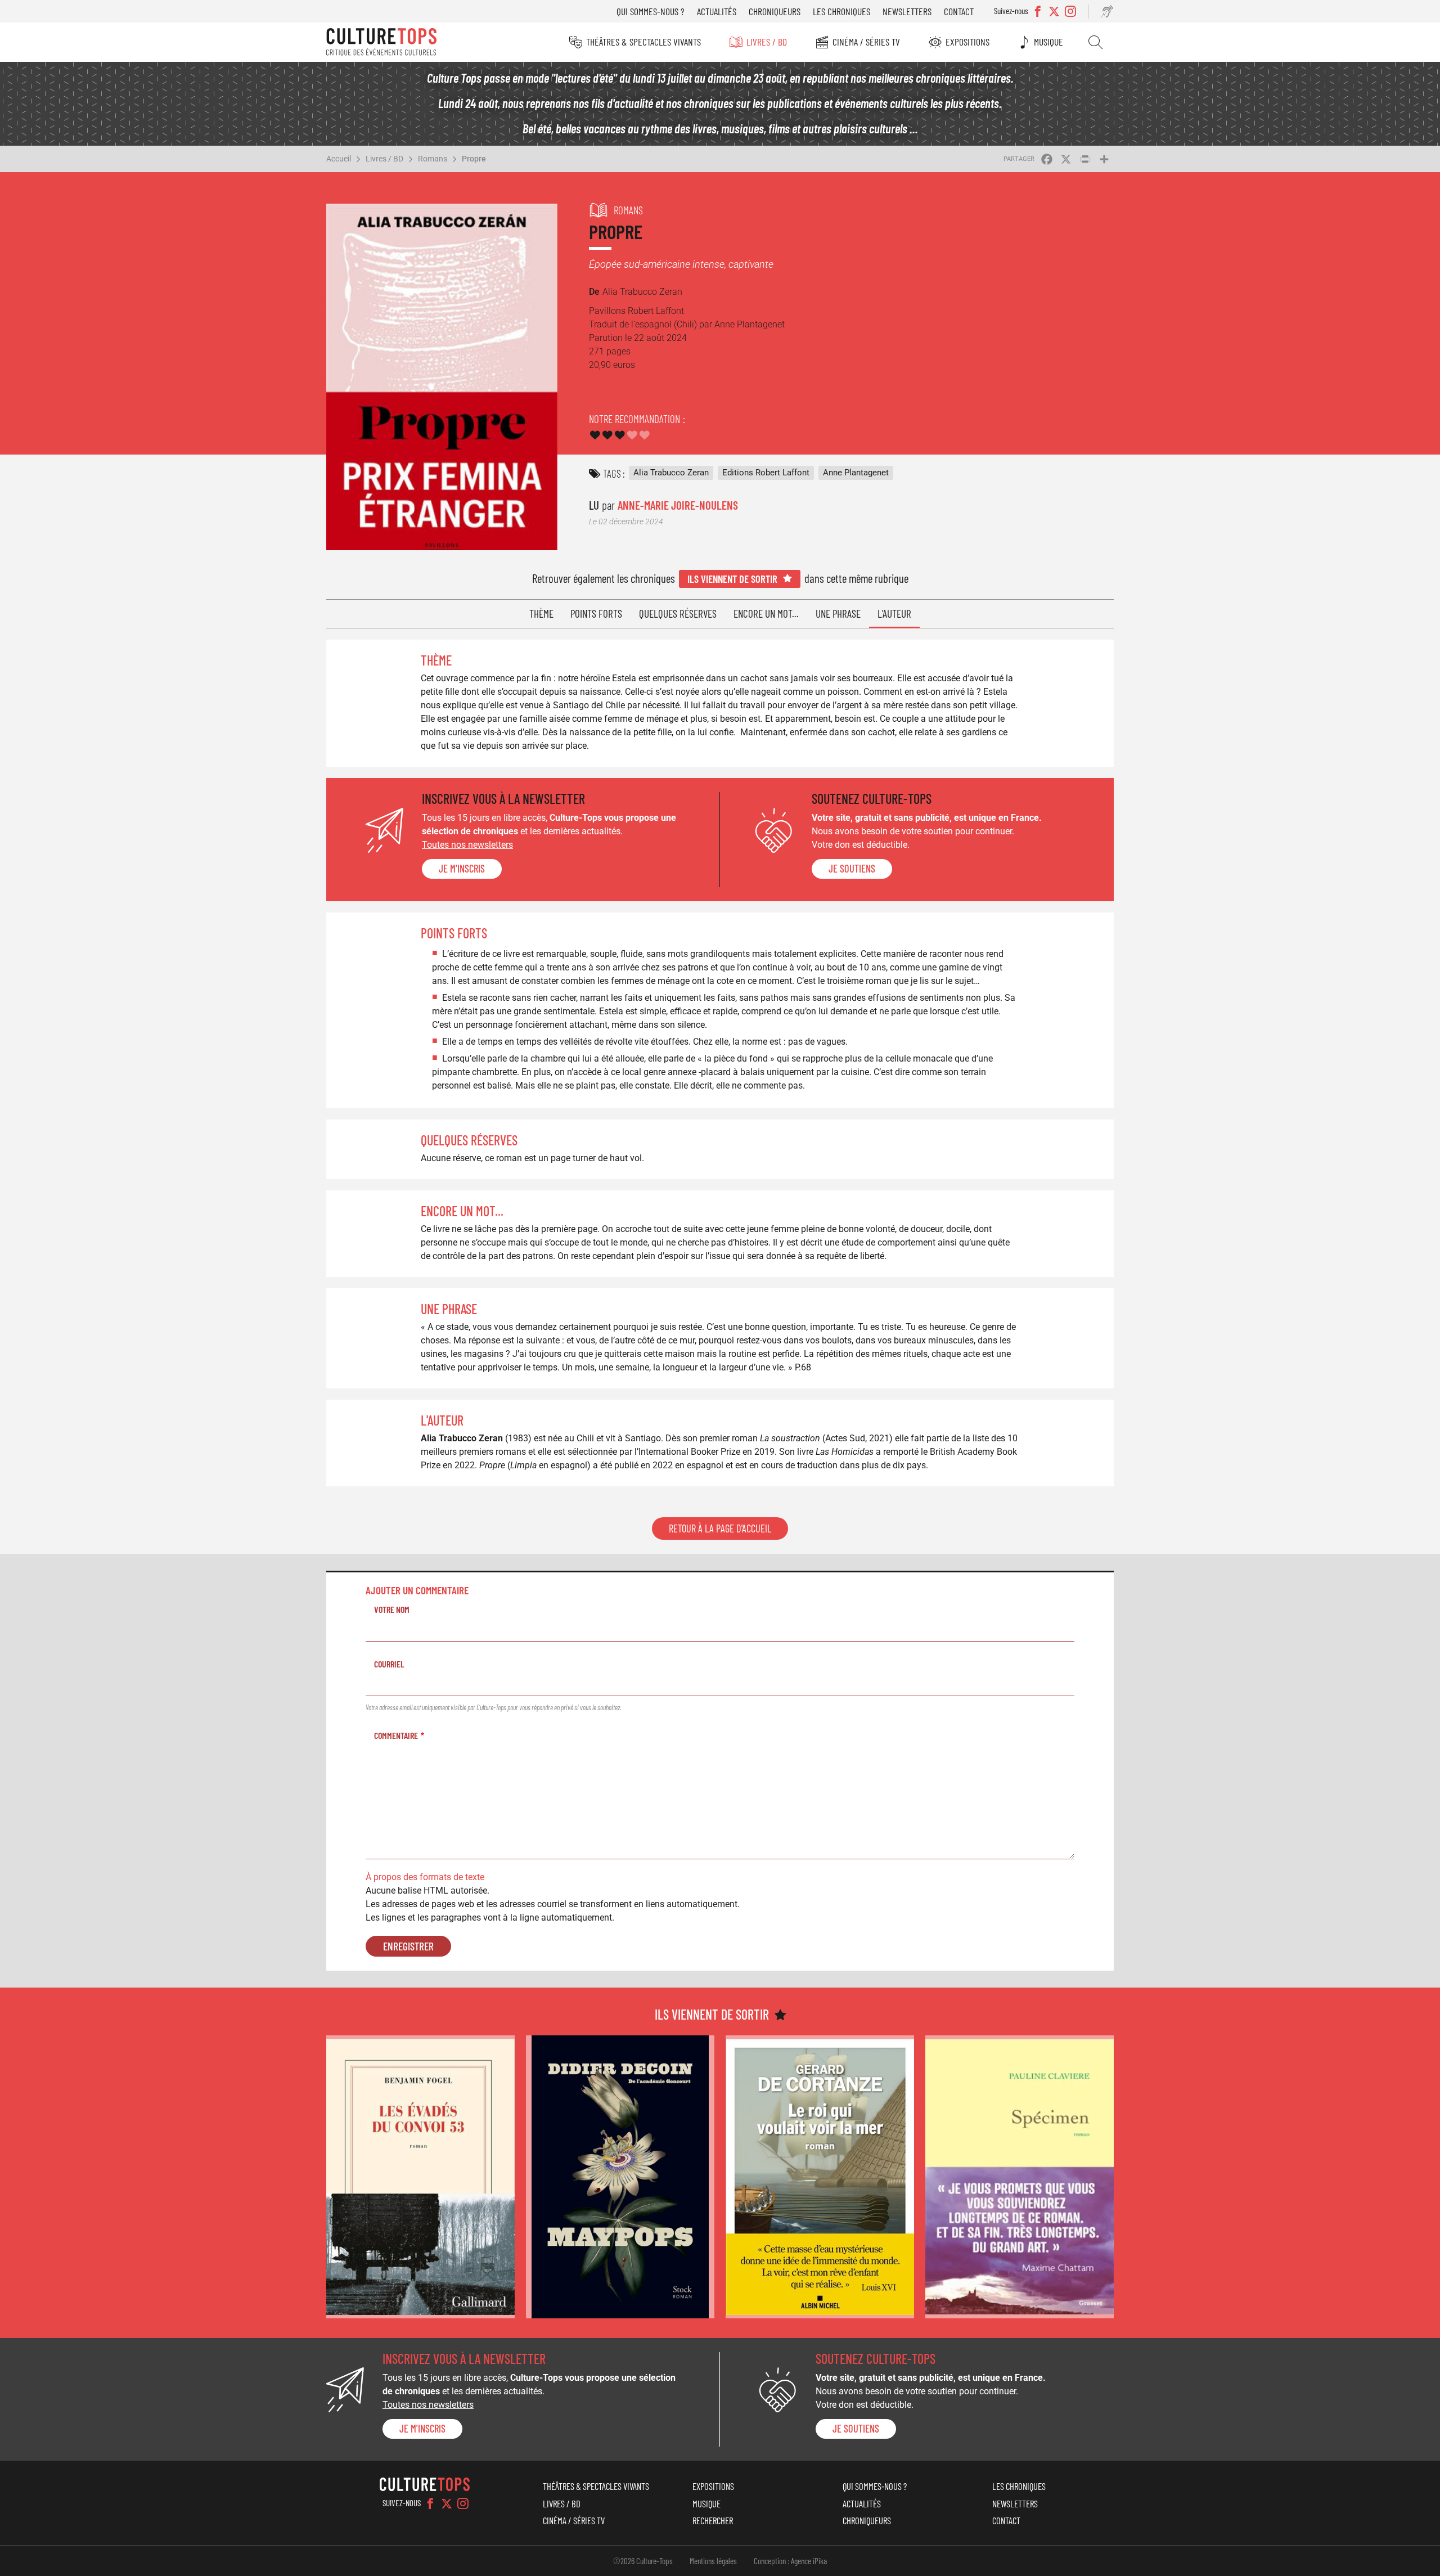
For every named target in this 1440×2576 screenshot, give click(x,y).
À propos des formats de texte (425, 1877)
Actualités (717, 11)
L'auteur (894, 613)
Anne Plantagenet (856, 473)
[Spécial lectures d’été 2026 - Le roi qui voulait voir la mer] (820, 2177)
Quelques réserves (678, 613)
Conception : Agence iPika (790, 2561)
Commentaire (396, 1735)
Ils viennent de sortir (732, 579)
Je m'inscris (462, 869)
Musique (1048, 42)
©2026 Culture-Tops (643, 2561)
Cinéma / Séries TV (866, 42)
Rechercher (1095, 42)
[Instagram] (463, 2503)
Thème (541, 613)
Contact (959, 11)
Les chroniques (841, 11)
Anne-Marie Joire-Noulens (678, 505)
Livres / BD (767, 42)
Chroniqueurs (775, 11)
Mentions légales (713, 2561)
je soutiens (852, 869)
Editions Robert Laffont (766, 473)
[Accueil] (381, 42)
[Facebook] (430, 2503)
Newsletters (907, 11)
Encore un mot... (766, 613)
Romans (433, 159)
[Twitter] (447, 2503)
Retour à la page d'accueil (720, 1528)
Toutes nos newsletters (467, 845)
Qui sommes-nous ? (651, 11)
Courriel (389, 1664)
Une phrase (838, 613)
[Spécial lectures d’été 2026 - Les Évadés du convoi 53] (420, 2177)
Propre (474, 159)
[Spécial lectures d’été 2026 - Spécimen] (1020, 2177)
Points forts (596, 613)
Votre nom (392, 1609)
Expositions (967, 42)
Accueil (339, 159)
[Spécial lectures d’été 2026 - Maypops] (620, 2177)
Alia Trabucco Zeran (671, 473)
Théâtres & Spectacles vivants (643, 42)
